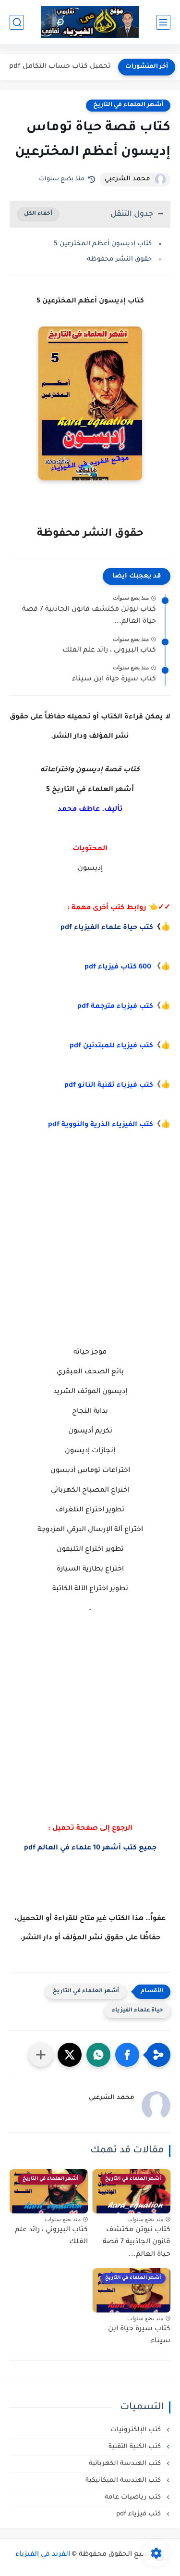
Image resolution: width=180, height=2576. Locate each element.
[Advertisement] (90, 1238)
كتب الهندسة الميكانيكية (124, 2481)
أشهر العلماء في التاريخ (128, 105)
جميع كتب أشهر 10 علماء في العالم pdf (90, 1848)
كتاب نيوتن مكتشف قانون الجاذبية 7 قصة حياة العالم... (89, 616)
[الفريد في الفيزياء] (90, 22)
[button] (127, 2055)
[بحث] (17, 22)
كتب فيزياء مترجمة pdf (115, 1007)
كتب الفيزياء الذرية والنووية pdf (101, 1125)
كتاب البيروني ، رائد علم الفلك (109, 651)
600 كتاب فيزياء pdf (118, 968)
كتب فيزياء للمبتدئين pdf (111, 1046)
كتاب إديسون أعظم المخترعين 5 (103, 244)
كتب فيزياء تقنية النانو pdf (109, 1086)
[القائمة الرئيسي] (163, 22)
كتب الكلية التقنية (136, 2447)
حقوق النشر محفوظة (119, 259)
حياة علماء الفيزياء (138, 2011)
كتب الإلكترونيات (137, 2430)
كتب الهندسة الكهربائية (126, 2464)
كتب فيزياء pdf (139, 2514)
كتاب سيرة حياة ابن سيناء (114, 679)
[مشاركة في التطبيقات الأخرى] (41, 2055)
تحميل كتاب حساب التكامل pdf (60, 67)
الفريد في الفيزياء (43, 2555)
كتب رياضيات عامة (134, 2497)
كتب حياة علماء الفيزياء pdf (107, 928)
